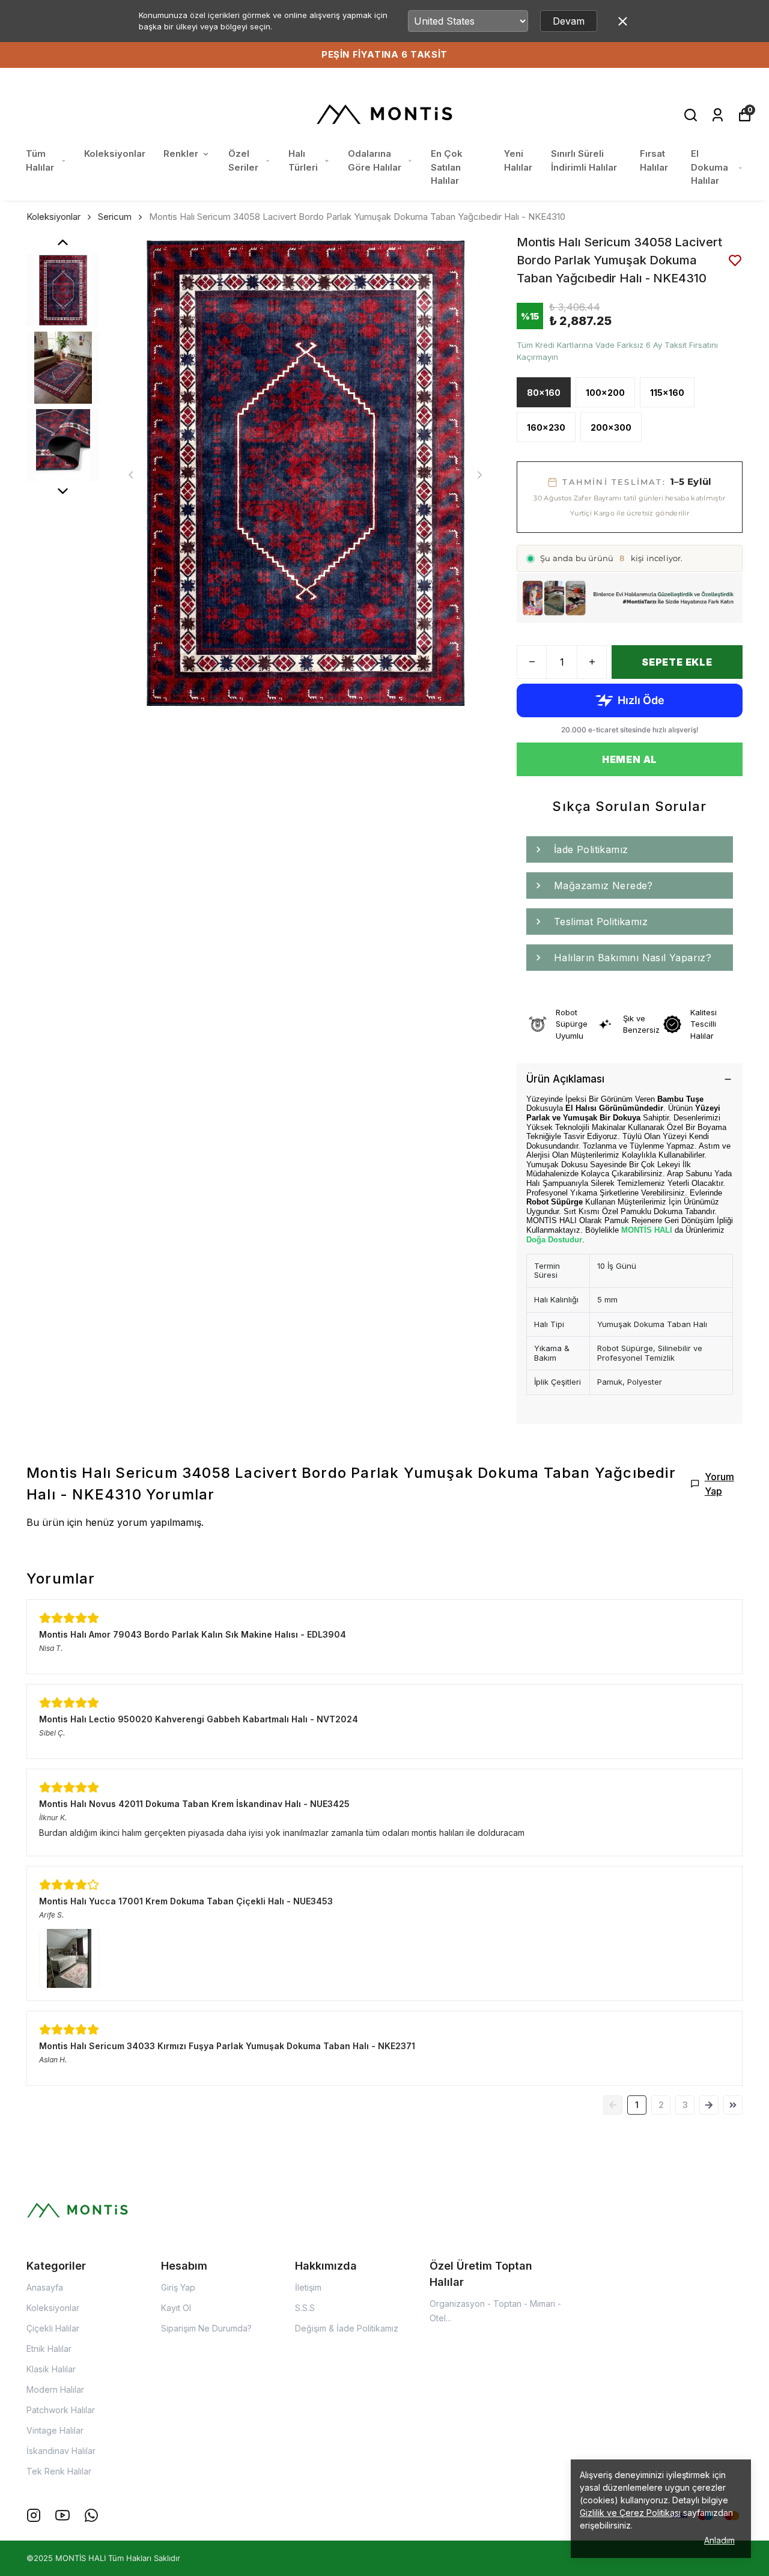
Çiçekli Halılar (53, 2328)
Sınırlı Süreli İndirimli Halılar (584, 160)
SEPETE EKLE (677, 662)
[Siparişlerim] (718, 115)
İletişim (308, 2287)
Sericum (115, 217)
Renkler (181, 153)
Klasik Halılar (51, 2369)
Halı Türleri (303, 160)
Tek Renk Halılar (59, 2471)
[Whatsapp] (91, 2515)
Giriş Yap (178, 2287)
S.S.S (305, 2308)
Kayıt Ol (176, 2308)
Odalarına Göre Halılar (375, 160)
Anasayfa (45, 2287)
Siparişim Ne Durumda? (206, 2328)
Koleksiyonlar (115, 153)
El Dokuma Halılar (710, 167)
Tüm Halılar (40, 160)
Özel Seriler (243, 160)
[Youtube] (62, 2515)
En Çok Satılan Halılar (447, 167)
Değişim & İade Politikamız (347, 2328)
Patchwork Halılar (61, 2410)
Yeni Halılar (518, 160)
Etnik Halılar (49, 2349)
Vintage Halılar (55, 2430)
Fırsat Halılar (654, 160)
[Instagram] (34, 2515)
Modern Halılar (55, 2389)
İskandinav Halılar (61, 2451)
